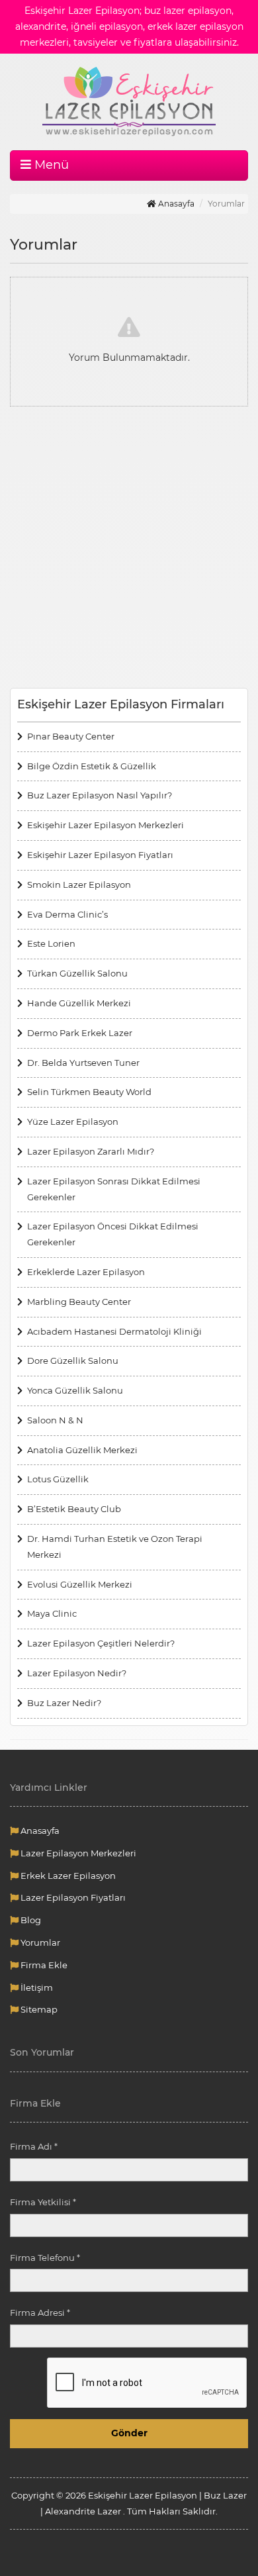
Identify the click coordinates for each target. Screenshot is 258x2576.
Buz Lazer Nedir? (64, 1703)
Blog (30, 1920)
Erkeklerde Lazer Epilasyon (86, 1272)
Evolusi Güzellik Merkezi (80, 1584)
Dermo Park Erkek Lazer (80, 1033)
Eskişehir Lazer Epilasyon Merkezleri (106, 825)
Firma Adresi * (40, 2313)
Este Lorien (51, 943)
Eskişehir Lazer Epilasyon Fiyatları (100, 855)
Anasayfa (175, 204)
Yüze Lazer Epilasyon (73, 1121)
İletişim (36, 1987)
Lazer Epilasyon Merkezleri (77, 1853)
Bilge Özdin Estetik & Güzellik (92, 766)
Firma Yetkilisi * (43, 2202)
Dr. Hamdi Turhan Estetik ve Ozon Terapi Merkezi (115, 1547)
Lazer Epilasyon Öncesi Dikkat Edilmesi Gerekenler (113, 1234)
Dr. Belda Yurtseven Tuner (83, 1063)
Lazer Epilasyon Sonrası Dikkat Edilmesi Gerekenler (114, 1189)
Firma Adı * (34, 2146)
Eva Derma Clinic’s (67, 914)
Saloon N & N (55, 1420)
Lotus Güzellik (58, 1479)
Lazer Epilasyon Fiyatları (72, 1897)
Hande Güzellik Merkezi (79, 1003)
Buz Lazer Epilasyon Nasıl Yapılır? (100, 795)
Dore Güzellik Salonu (73, 1360)
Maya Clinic (52, 1613)
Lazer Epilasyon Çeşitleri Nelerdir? (101, 1643)
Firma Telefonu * (45, 2258)
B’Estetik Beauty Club (74, 1509)
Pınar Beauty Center (71, 736)
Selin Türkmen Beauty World (89, 1092)
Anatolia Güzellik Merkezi (82, 1450)
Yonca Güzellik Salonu (75, 1390)
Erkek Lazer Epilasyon (67, 1876)
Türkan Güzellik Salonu (77, 973)
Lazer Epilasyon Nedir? (77, 1673)
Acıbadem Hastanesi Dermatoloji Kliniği (114, 1331)
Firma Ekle (43, 1965)
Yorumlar (39, 1942)
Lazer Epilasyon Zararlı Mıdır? (91, 1151)
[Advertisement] (129, 549)
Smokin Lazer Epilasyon (79, 884)
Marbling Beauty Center (79, 1302)
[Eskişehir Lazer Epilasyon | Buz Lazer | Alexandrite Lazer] (129, 102)
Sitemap (38, 2009)
